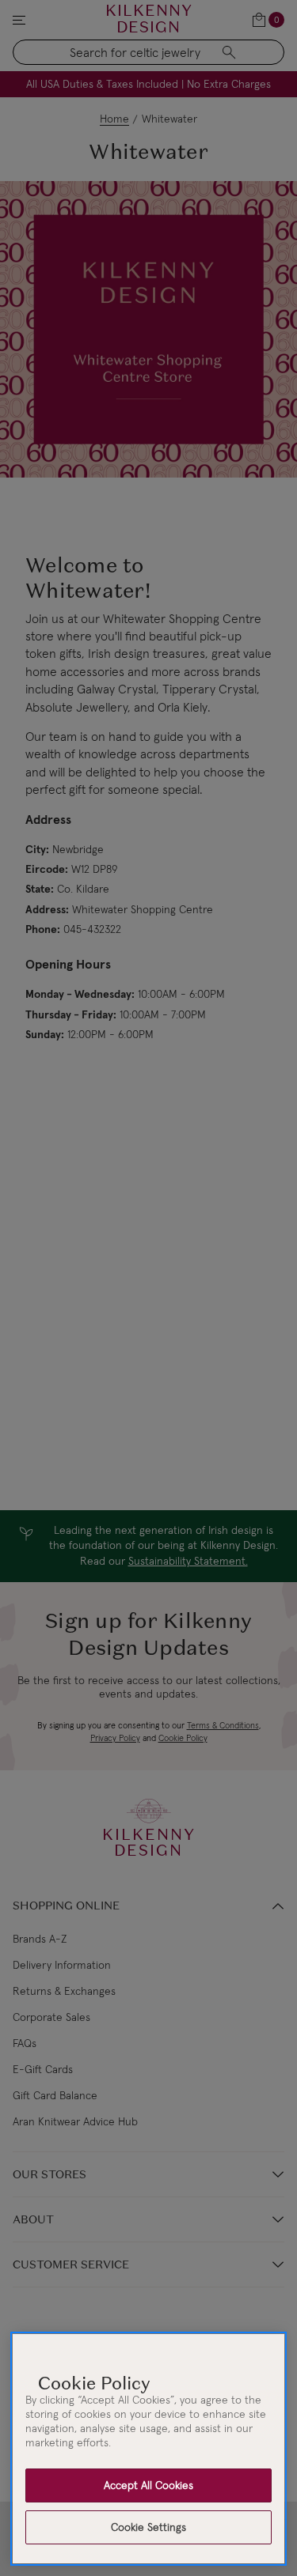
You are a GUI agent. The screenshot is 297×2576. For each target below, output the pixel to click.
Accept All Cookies (148, 2485)
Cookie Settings (148, 2527)
